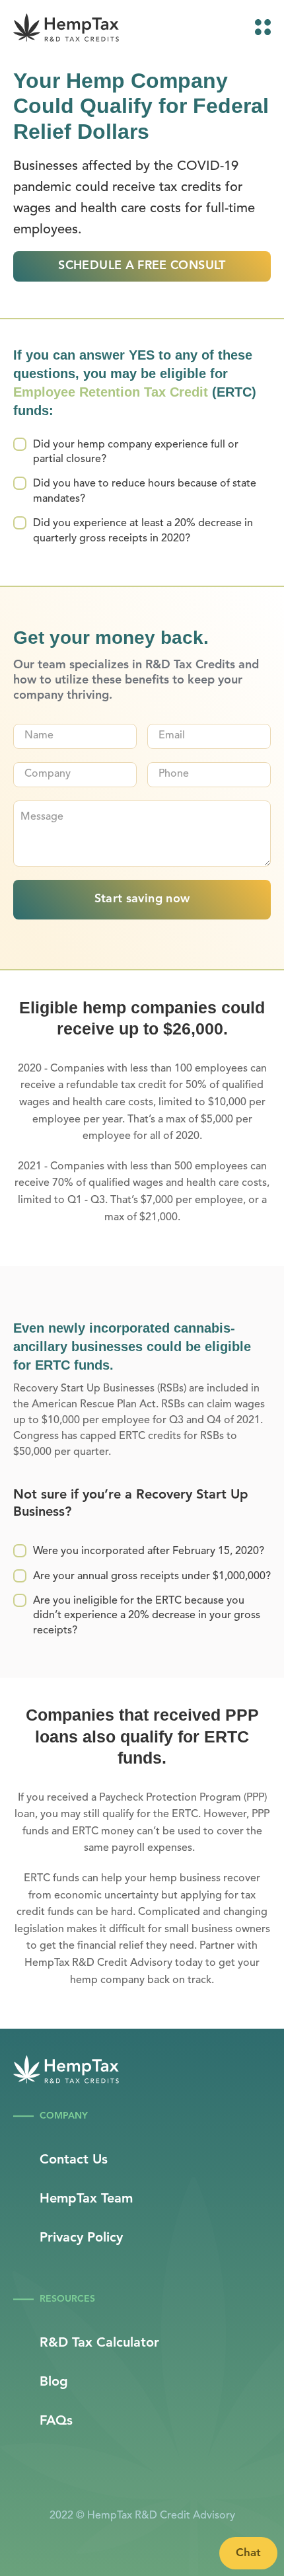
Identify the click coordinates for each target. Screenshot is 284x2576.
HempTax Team (86, 2199)
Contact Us (74, 2160)
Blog (54, 2382)
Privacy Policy (81, 2238)
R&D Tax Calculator (99, 2343)
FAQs (56, 2421)
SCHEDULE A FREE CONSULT (142, 266)
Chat (248, 2553)
